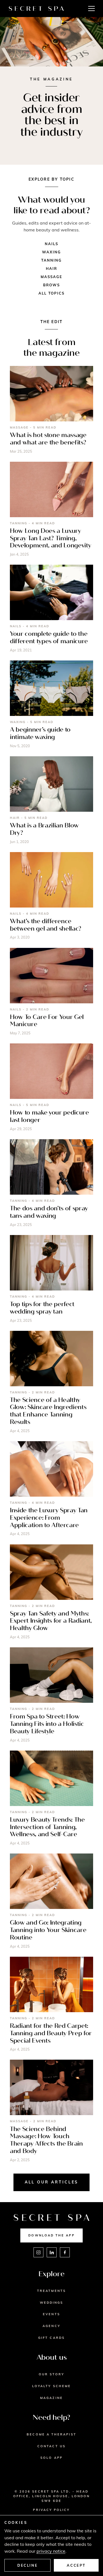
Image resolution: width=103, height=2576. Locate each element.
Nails (51, 244)
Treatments (51, 2291)
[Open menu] (91, 9)
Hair (51, 268)
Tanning (52, 260)
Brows (51, 285)
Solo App (51, 2458)
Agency (51, 2326)
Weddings (52, 2303)
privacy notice (51, 2551)
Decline (27, 2565)
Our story (52, 2374)
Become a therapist (51, 2434)
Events (51, 2314)
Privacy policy (51, 2510)
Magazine (51, 2398)
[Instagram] (38, 2252)
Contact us (51, 2446)
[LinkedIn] (52, 2252)
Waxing (51, 252)
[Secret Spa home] (36, 9)
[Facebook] (65, 2252)
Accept (76, 2565)
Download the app (51, 2235)
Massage (52, 277)
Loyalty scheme (51, 2386)
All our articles (52, 2182)
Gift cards (51, 2338)
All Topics (52, 293)
